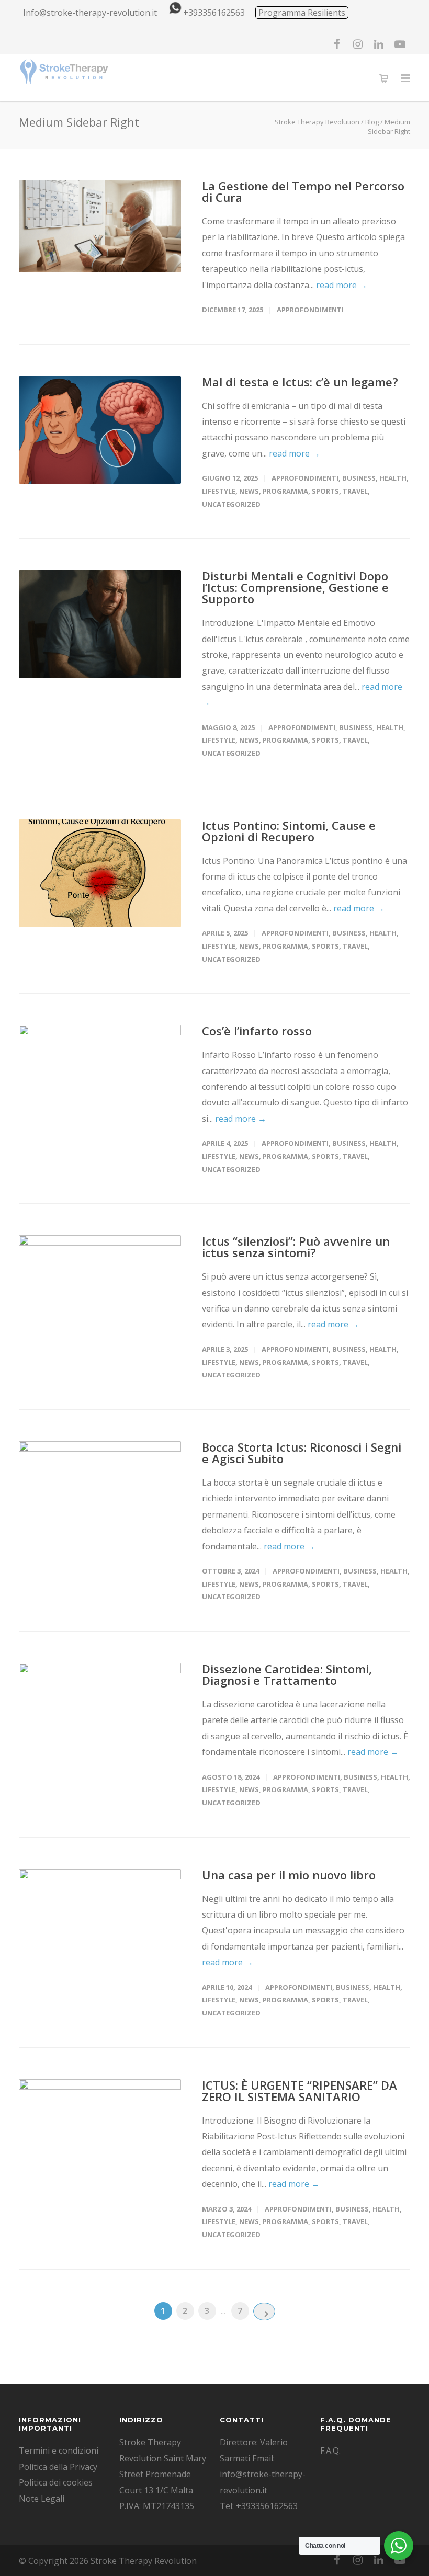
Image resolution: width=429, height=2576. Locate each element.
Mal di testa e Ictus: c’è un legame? (300, 382)
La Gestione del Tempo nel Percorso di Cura (303, 191)
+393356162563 (214, 13)
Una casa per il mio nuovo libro (289, 1875)
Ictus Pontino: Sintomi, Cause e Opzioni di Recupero (289, 831)
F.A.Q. (330, 2450)
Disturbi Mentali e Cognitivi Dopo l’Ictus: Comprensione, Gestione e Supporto (295, 587)
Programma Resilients (302, 13)
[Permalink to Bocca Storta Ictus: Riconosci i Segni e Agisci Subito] (100, 1495)
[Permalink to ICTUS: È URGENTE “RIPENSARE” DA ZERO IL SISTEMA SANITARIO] (100, 2133)
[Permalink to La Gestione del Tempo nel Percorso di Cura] (100, 226)
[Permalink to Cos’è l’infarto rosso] (100, 1079)
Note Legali (42, 2499)
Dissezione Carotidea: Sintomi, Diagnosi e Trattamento (287, 1674)
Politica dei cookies (56, 2482)
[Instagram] (358, 44)
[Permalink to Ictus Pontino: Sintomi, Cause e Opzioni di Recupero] (100, 874)
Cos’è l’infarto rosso (257, 1031)
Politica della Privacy (58, 2467)
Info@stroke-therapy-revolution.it (90, 13)
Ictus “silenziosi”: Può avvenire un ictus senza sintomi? (296, 1247)
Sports (325, 491)
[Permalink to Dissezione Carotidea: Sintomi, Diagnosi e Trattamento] (100, 1717)
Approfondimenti (310, 310)
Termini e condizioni (59, 2450)
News (249, 491)
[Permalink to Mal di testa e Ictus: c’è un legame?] (100, 430)
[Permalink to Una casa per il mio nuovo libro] (100, 1923)
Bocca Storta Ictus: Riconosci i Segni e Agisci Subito (302, 1453)
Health (393, 478)
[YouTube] (400, 44)
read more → (342, 285)
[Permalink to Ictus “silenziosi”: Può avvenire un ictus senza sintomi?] (100, 1289)
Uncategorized (231, 504)
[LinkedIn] (379, 44)
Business (359, 478)
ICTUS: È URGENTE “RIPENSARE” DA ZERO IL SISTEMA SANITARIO (300, 2091)
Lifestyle (219, 491)
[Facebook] (337, 44)
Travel (355, 491)
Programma (285, 491)
